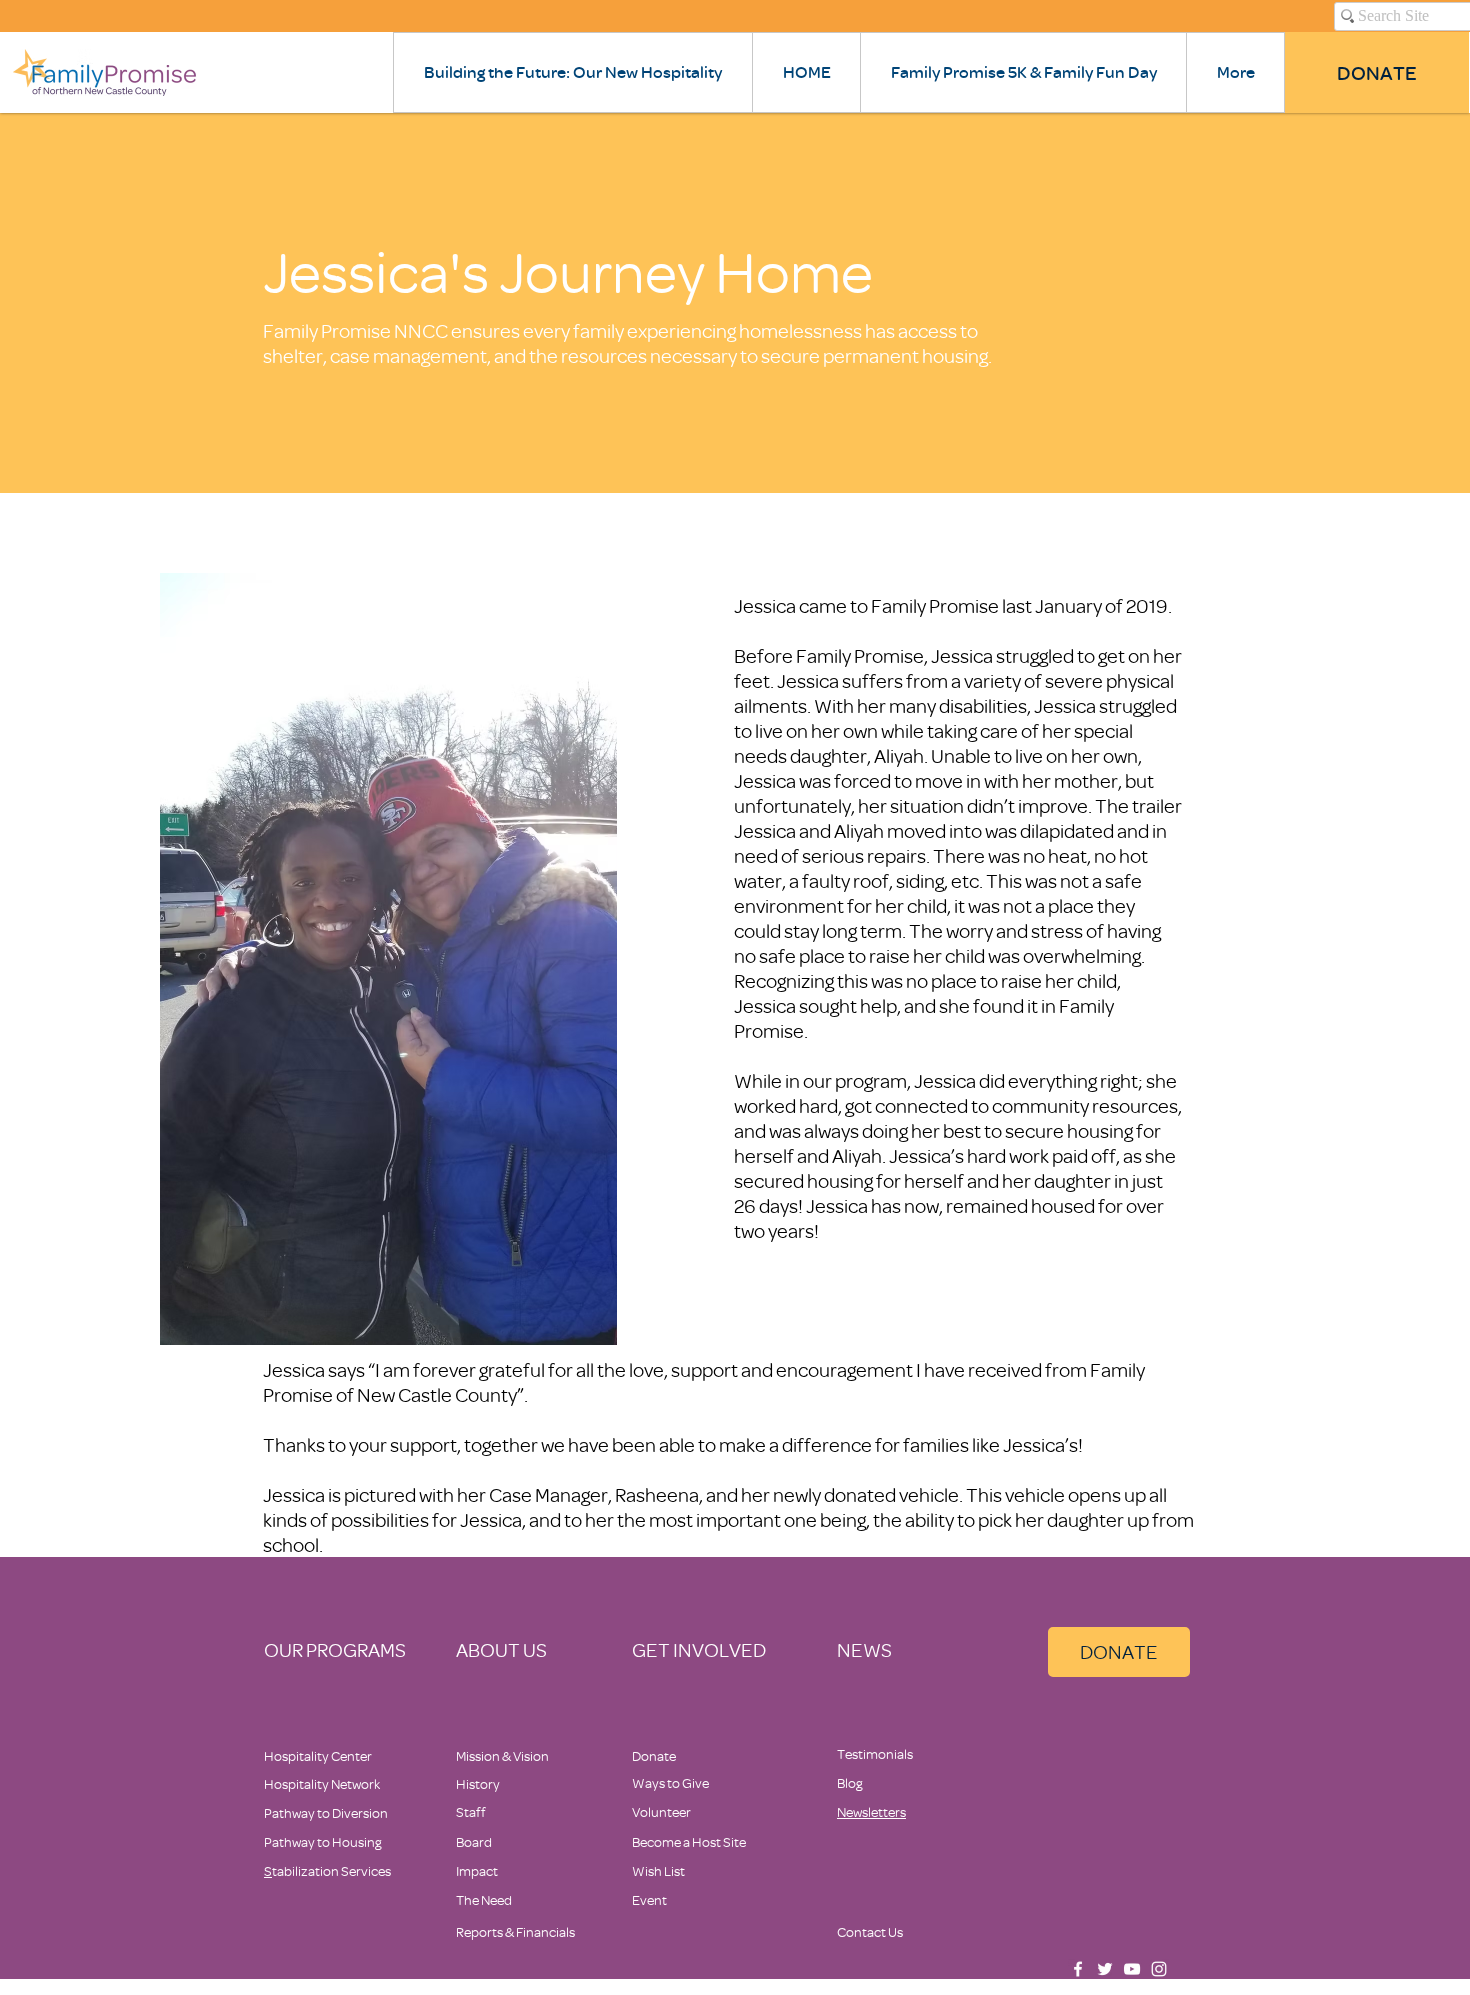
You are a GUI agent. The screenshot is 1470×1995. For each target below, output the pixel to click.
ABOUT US (501, 1649)
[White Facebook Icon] (1078, 1969)
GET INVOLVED (699, 1649)
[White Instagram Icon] (1159, 1969)
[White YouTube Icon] (1132, 1969)
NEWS (864, 1649)
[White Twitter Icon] (1105, 1969)
